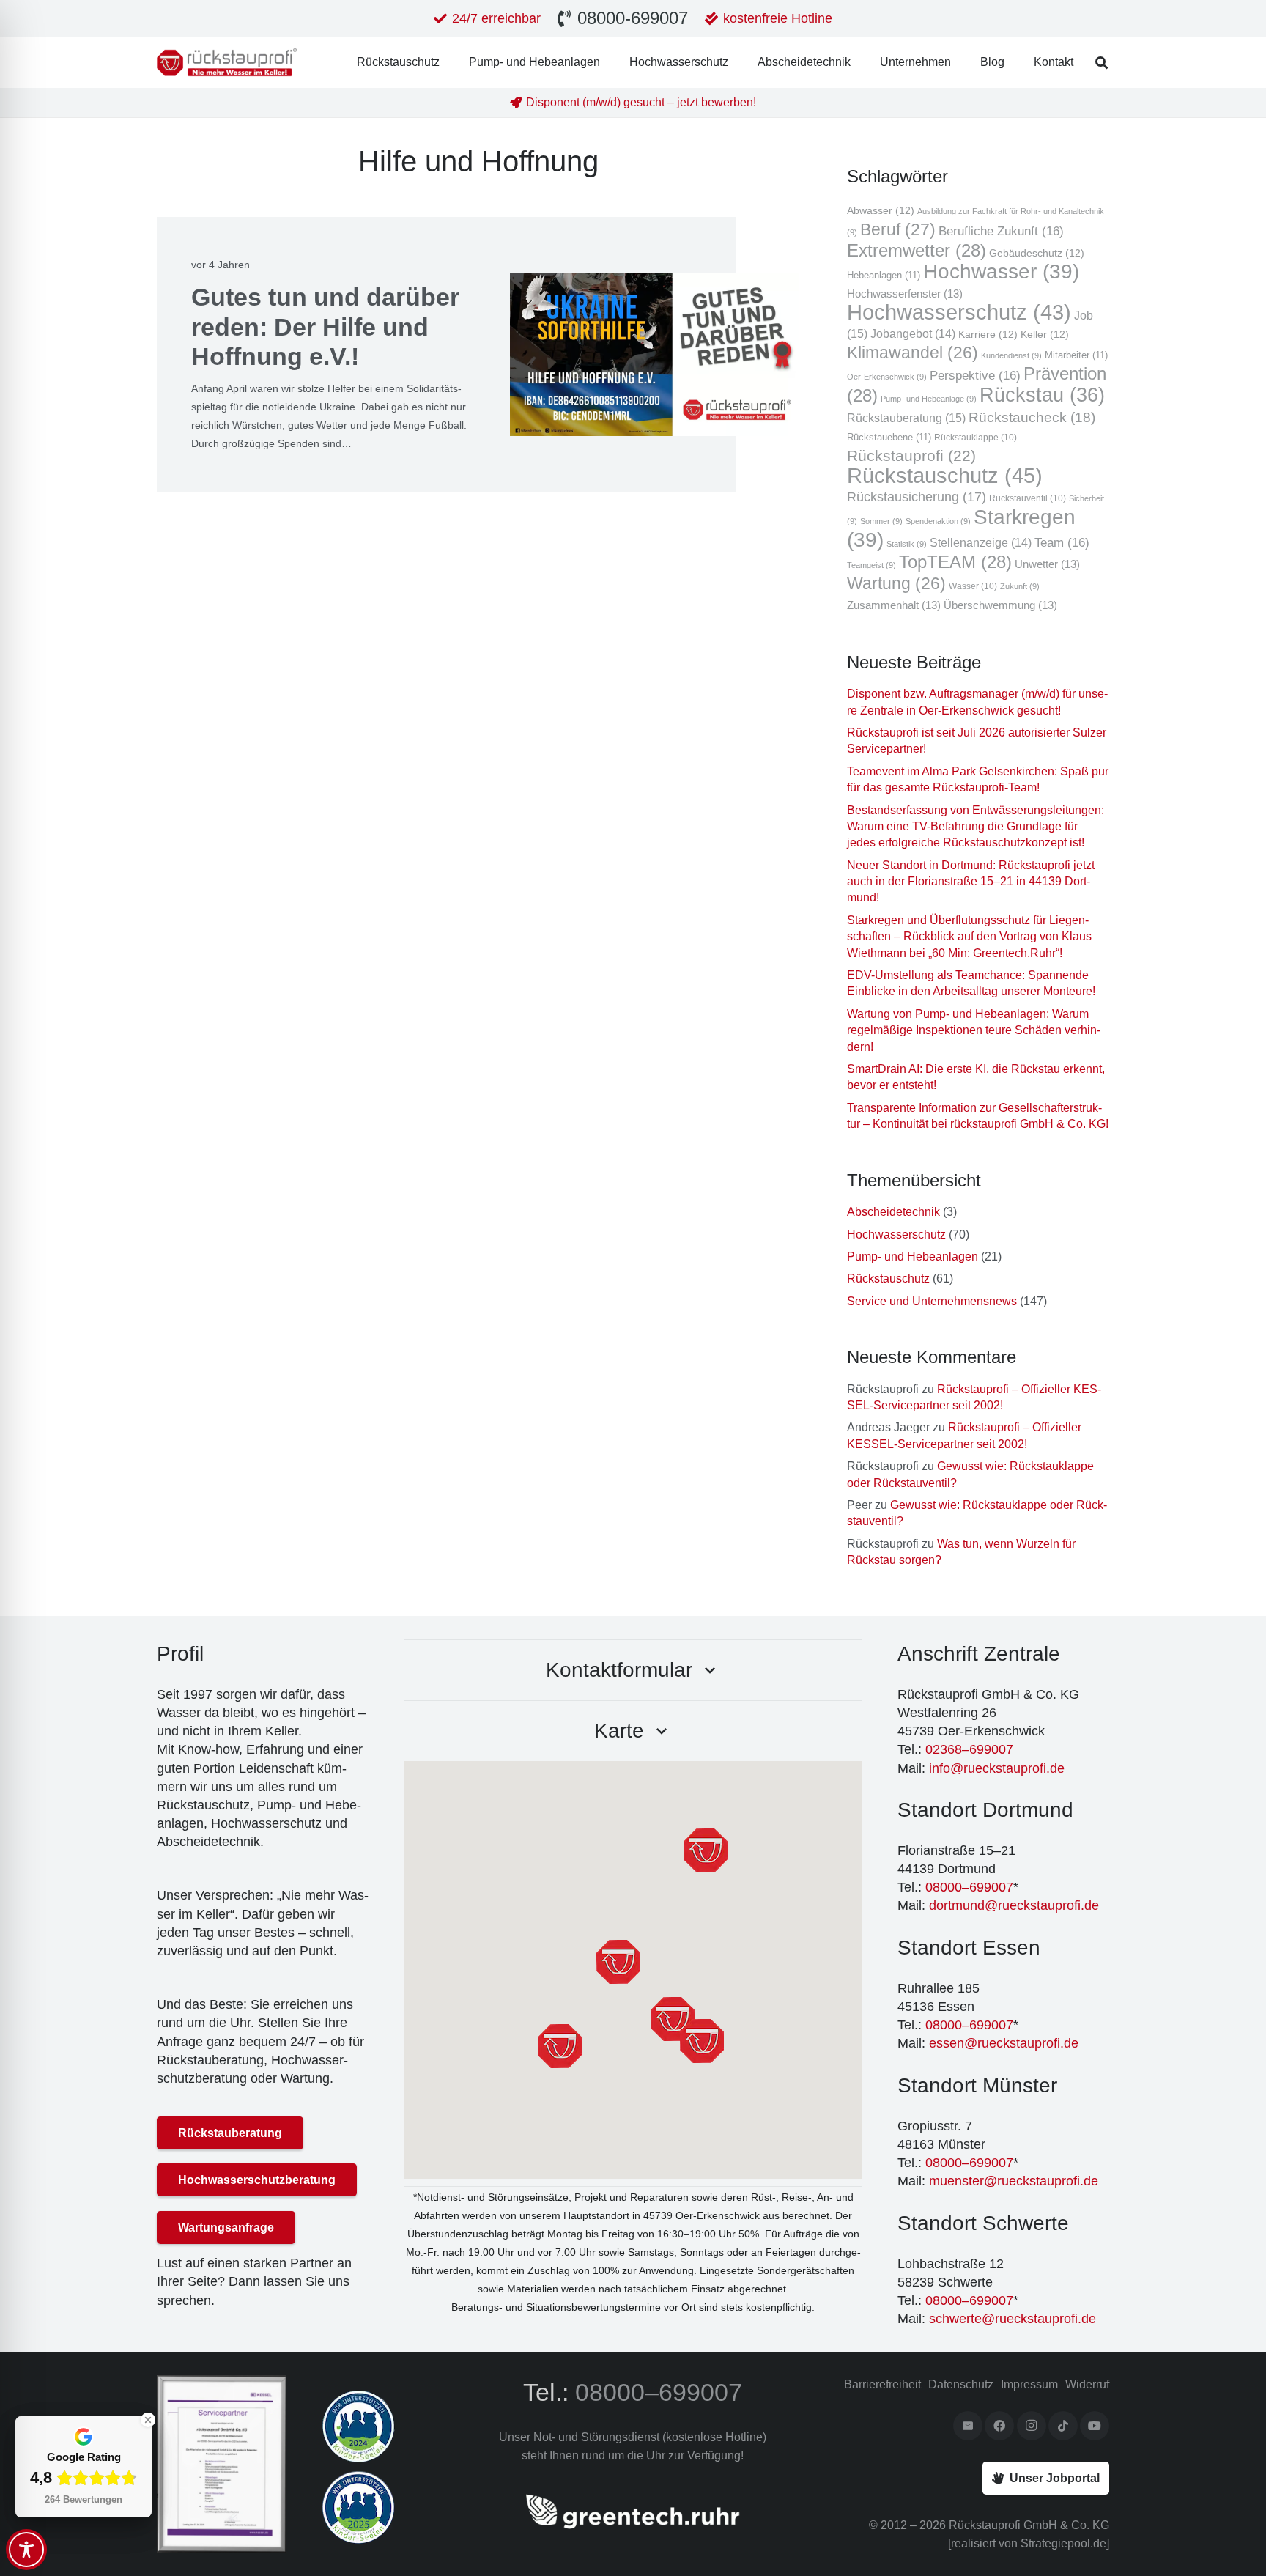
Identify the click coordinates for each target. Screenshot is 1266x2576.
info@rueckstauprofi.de (997, 1768)
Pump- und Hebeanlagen (913, 1256)
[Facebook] (999, 2426)
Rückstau (1042, 395)
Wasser (973, 586)
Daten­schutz (961, 2384)
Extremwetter (917, 251)
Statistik (907, 544)
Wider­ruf (1087, 2384)
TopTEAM (955, 562)
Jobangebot (913, 334)
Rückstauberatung (906, 418)
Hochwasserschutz (959, 312)
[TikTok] (1063, 2426)
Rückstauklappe (976, 437)
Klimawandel (913, 353)
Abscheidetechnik (893, 1212)
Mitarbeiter (1076, 355)
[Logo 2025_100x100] (386, 2507)
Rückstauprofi (911, 455)
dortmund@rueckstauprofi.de (1014, 1905)
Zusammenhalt (894, 605)
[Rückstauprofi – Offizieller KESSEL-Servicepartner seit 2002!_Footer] (222, 2464)
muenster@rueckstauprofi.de (1014, 2181)
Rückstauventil (1028, 498)
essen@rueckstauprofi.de (1004, 2043)
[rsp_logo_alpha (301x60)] (227, 62)
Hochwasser (1001, 272)
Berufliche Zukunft (1001, 231)
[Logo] (386, 2426)
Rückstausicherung (917, 497)
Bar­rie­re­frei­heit (882, 2384)
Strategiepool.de (1063, 2543)
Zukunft (1020, 586)
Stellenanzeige (981, 543)
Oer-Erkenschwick (887, 377)
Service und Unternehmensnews (932, 1301)
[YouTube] (1095, 2426)
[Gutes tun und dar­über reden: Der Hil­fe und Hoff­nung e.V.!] (655, 354)
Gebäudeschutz (1037, 253)
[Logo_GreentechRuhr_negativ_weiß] (633, 2512)
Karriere (988, 335)
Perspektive (975, 375)
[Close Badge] (148, 2420)
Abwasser (881, 211)
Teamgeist (871, 565)
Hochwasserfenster (905, 294)
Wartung (896, 583)
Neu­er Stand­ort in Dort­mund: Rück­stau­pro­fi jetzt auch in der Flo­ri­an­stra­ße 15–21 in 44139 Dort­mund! (971, 882)
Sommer (881, 521)
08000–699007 (969, 1887)
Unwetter (1047, 564)
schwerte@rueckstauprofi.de (1013, 2319)
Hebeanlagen (884, 275)
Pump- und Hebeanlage (929, 399)
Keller (1045, 335)
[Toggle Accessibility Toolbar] (26, 2550)
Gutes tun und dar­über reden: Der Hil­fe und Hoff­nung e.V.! (325, 327)
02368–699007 (969, 1749)
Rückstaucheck (1032, 417)
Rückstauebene (889, 437)
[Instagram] (1032, 2426)
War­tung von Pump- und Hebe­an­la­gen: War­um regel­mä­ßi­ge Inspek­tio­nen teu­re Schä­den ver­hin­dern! (974, 1030)
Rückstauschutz (945, 475)
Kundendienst (1011, 355)
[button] (1102, 63)
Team (1062, 542)
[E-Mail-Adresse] (968, 2426)
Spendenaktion (938, 521)
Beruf (898, 229)
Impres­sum (1029, 2384)
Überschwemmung (1000, 605)
